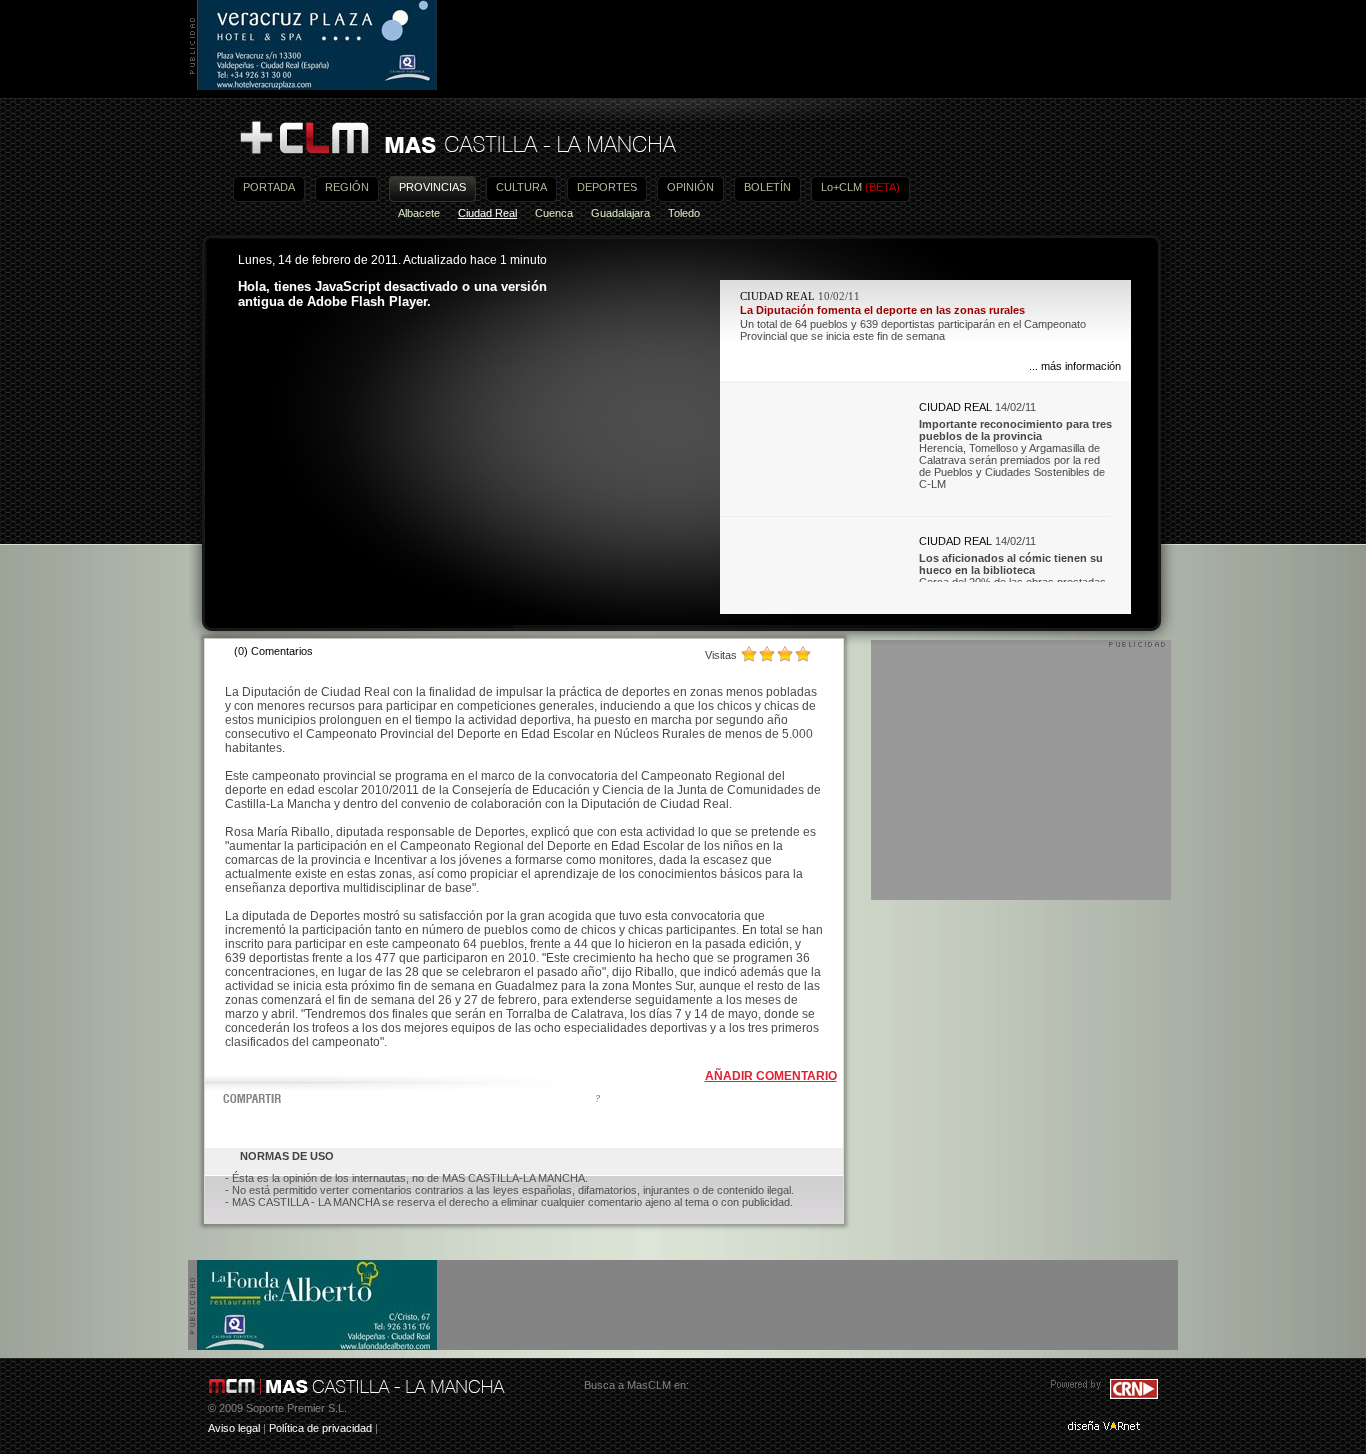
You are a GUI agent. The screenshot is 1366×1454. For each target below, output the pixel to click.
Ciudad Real (487, 213)
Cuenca (554, 213)
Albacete (419, 213)
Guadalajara (620, 213)
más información (1081, 366)
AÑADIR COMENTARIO (771, 1076)
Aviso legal (234, 1428)
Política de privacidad (320, 1428)
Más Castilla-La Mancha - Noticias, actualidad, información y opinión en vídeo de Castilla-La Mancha (457, 138)
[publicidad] (317, 86)
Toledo (684, 213)
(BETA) (882, 187)
